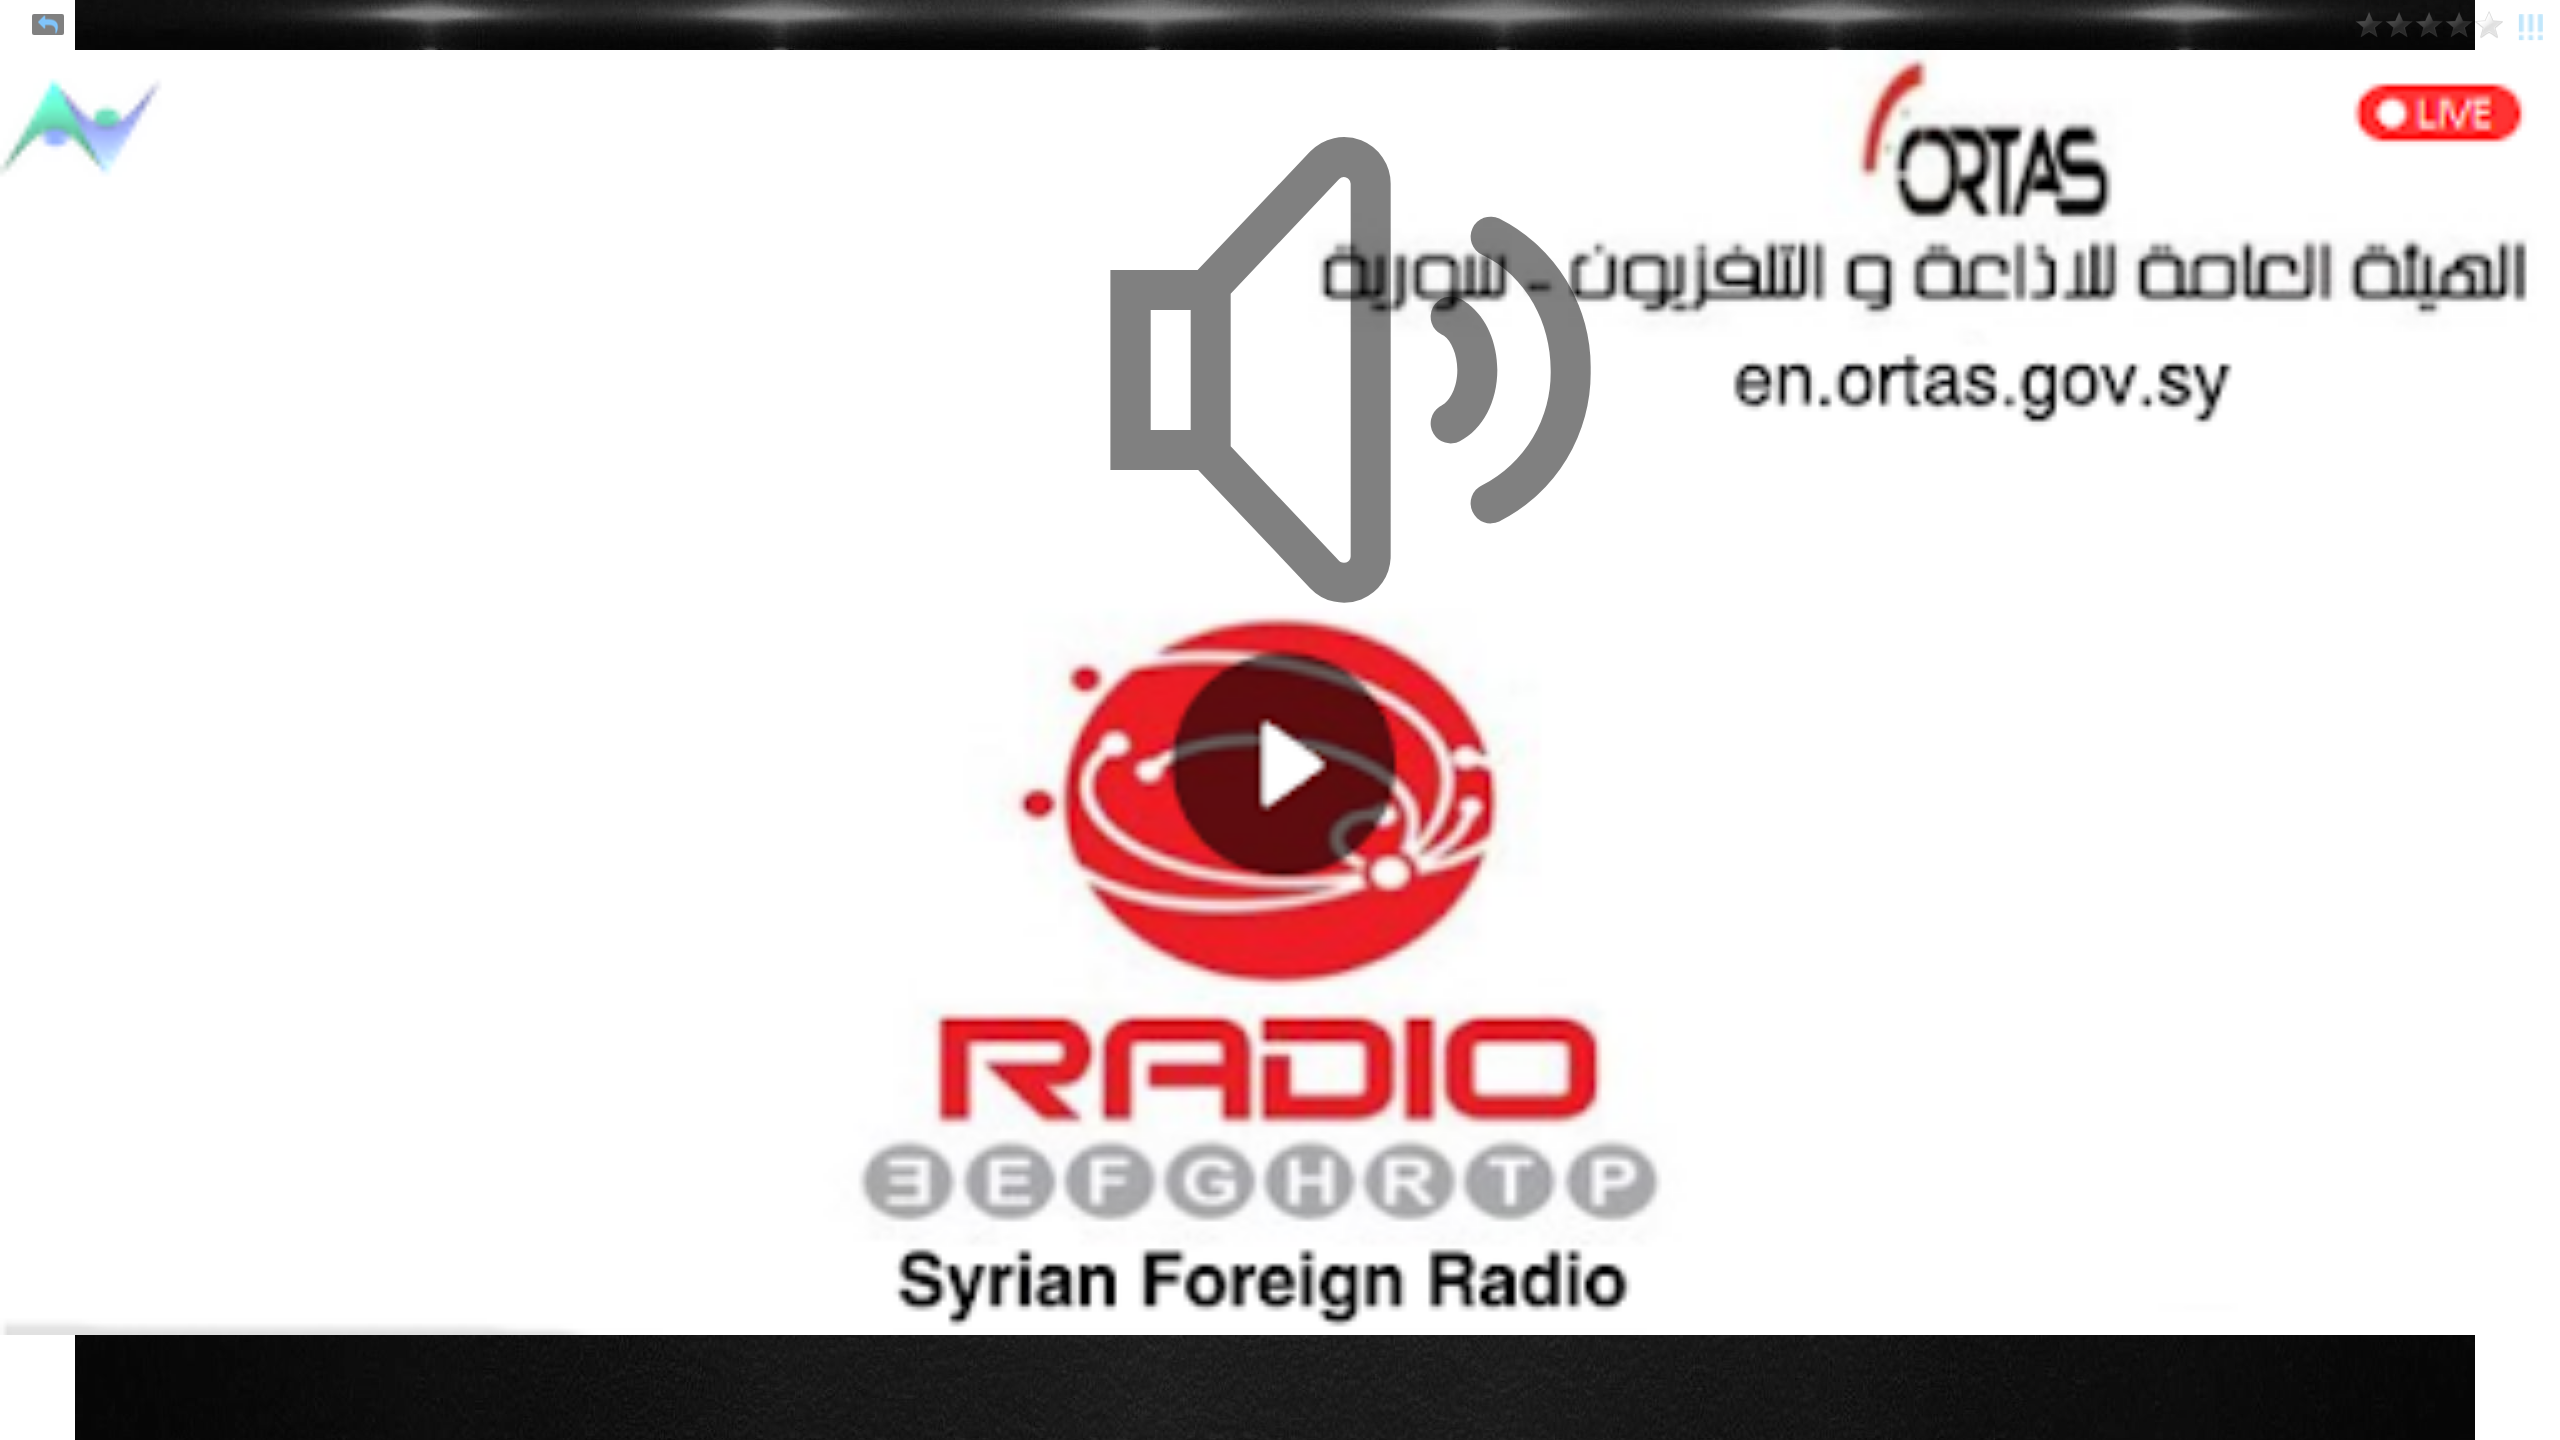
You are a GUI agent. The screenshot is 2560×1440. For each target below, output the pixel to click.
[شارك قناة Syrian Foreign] (48, 24)
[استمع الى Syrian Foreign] (1664, 375)
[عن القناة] (2531, 23)
